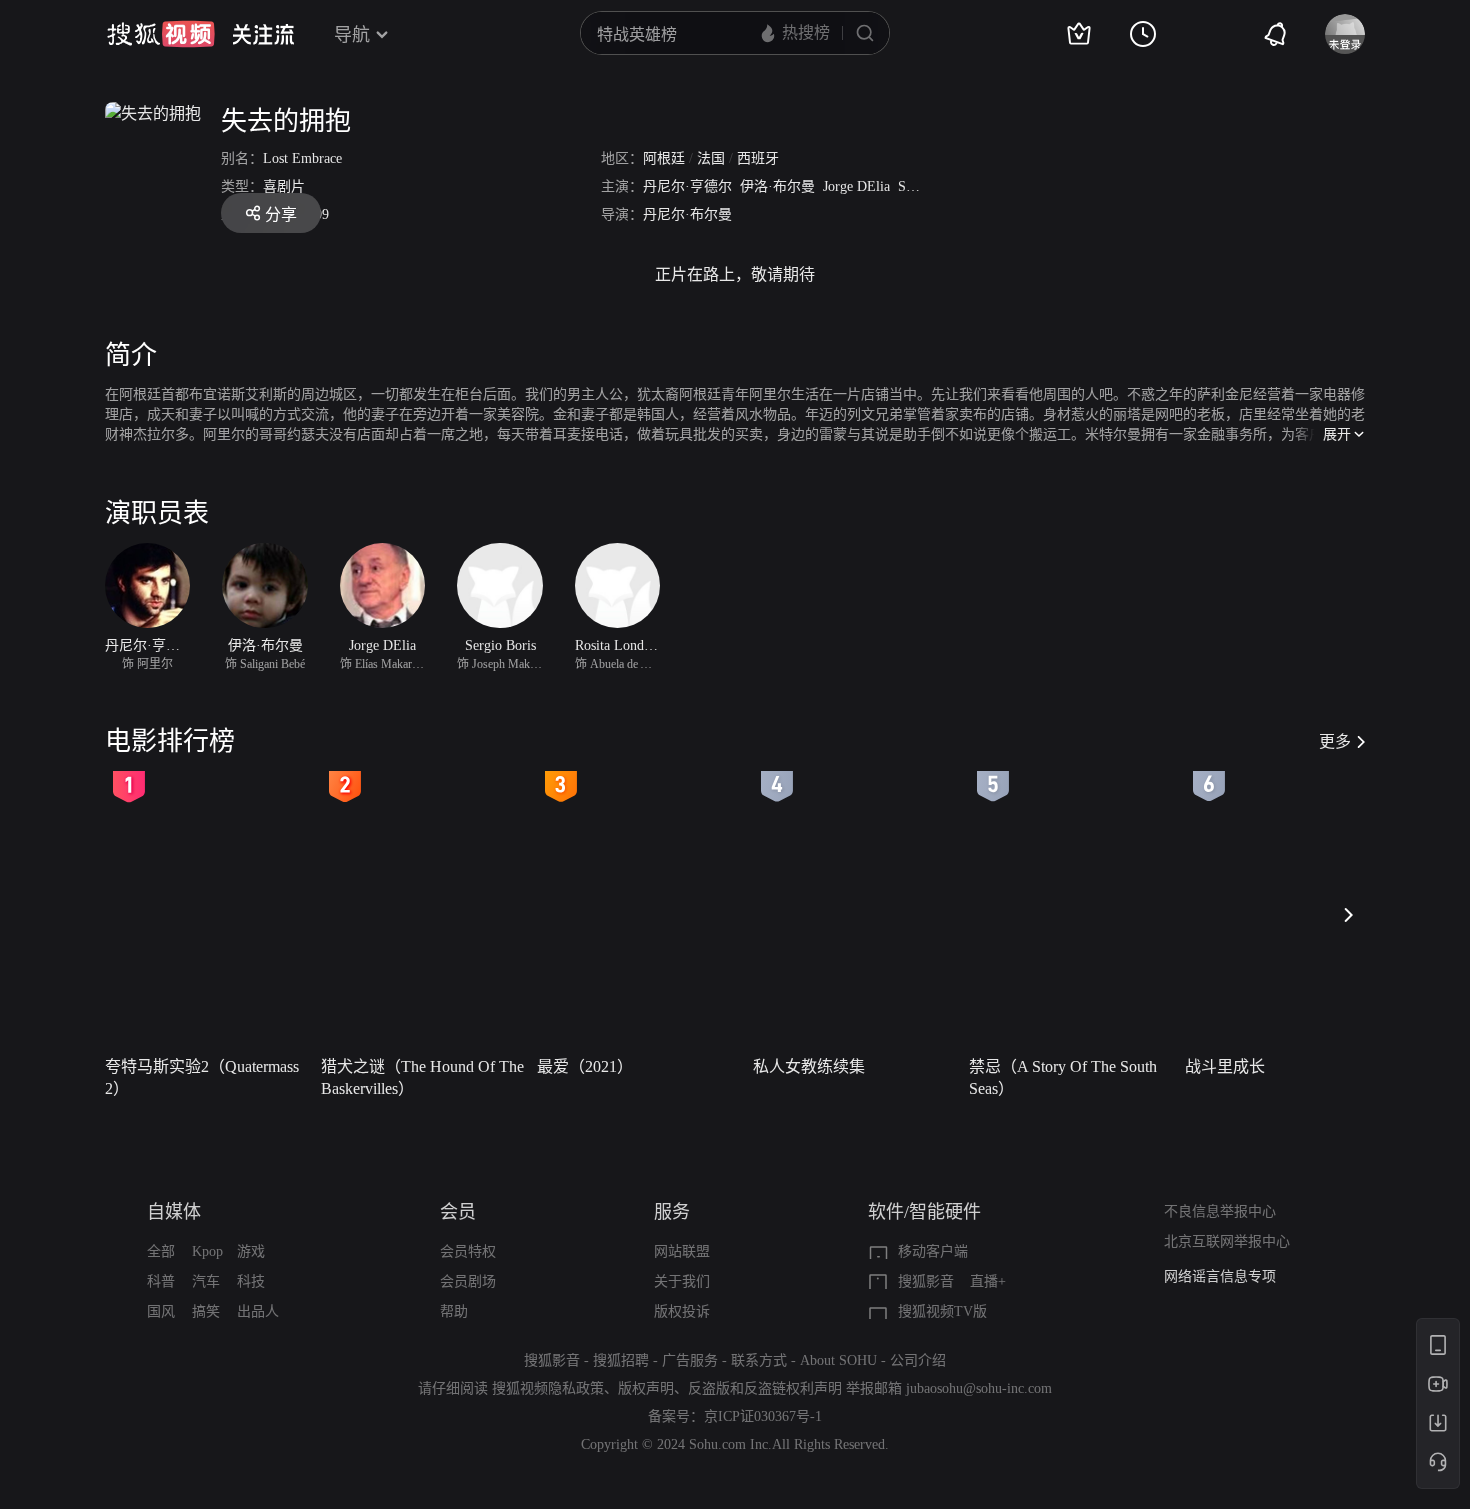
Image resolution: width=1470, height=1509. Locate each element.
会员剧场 (468, 1281)
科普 (161, 1281)
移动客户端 (933, 1251)
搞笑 (206, 1311)
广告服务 (690, 1360)
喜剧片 (284, 186)
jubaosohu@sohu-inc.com (979, 1388)
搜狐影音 (926, 1281)
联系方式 (759, 1360)
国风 (161, 1311)
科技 (251, 1281)
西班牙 (758, 158)
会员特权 (468, 1251)
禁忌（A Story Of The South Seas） (1063, 1077)
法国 (711, 158)
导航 (352, 35)
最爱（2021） (585, 1066)
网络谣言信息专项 (1220, 1276)
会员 (458, 1212)
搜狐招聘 (621, 1360)
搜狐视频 (161, 34)
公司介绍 (918, 1360)
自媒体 (174, 1212)
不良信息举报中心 (1220, 1211)
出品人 (258, 1311)
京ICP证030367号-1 (763, 1416)
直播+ (988, 1281)
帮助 (454, 1311)
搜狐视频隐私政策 (548, 1388)
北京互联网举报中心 (1227, 1241)
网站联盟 (682, 1251)
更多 (1335, 741)
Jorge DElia (856, 186)
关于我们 (682, 1281)
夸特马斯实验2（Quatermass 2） (202, 1077)
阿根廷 (664, 158)
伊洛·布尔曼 (777, 186)
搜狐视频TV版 (942, 1311)
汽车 (206, 1281)
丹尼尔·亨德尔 (687, 186)
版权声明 (646, 1388)
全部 (161, 1251)
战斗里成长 (1225, 1066)
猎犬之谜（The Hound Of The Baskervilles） (422, 1077)
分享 (281, 214)
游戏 (251, 1251)
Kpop (207, 1251)
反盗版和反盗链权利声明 (765, 1388)
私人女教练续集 (809, 1066)
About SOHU (838, 1360)
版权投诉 (682, 1311)
